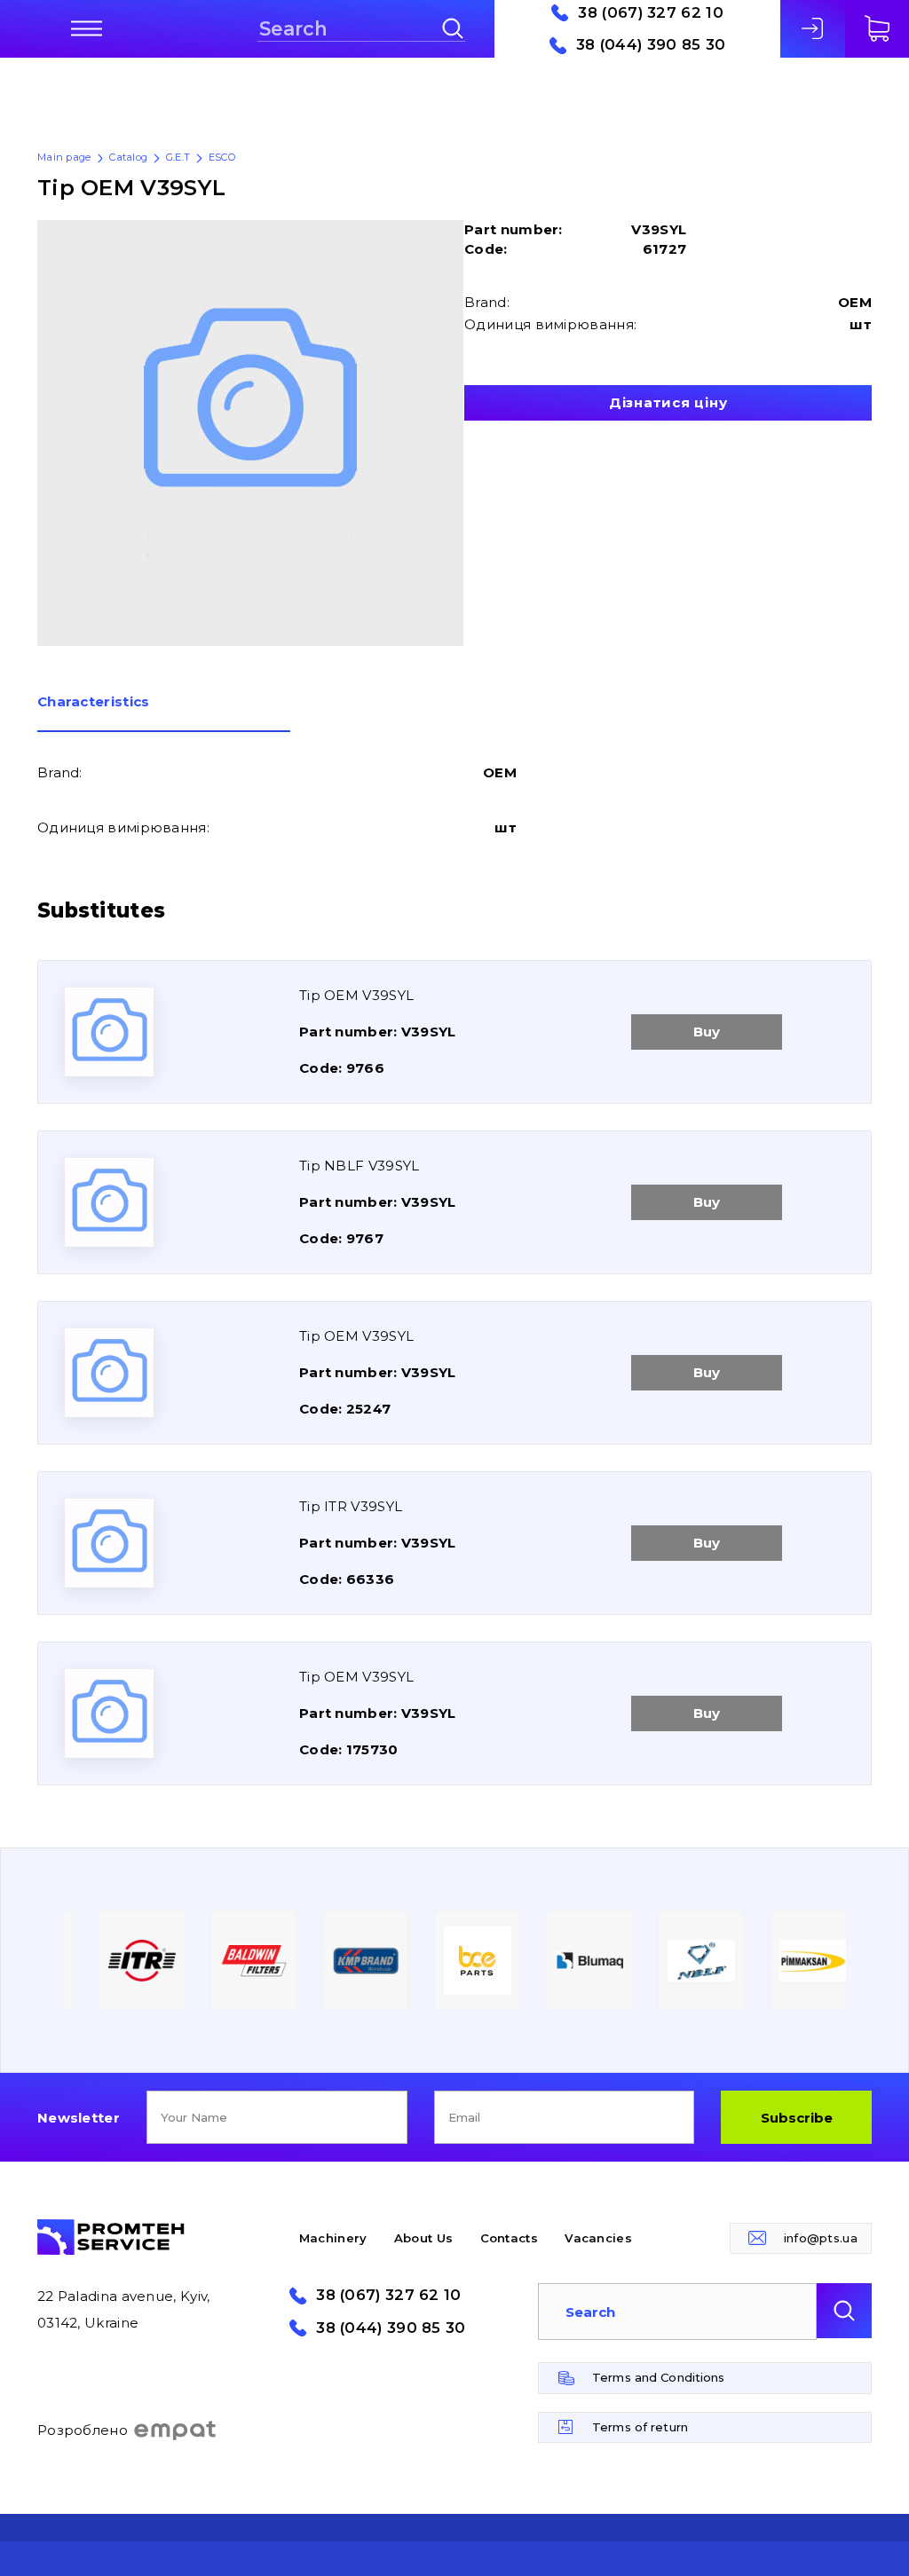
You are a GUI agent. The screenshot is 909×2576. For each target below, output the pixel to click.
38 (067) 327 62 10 (650, 13)
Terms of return (640, 2427)
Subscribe (797, 2118)
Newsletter (79, 2118)
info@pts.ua (821, 2238)
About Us (423, 2238)
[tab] (164, 713)
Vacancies (598, 2238)
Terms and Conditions (659, 2377)
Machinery (333, 2238)
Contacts (509, 2238)
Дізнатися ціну (668, 402)
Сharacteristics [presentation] (94, 702)
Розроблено (83, 2430)
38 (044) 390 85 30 (651, 45)
